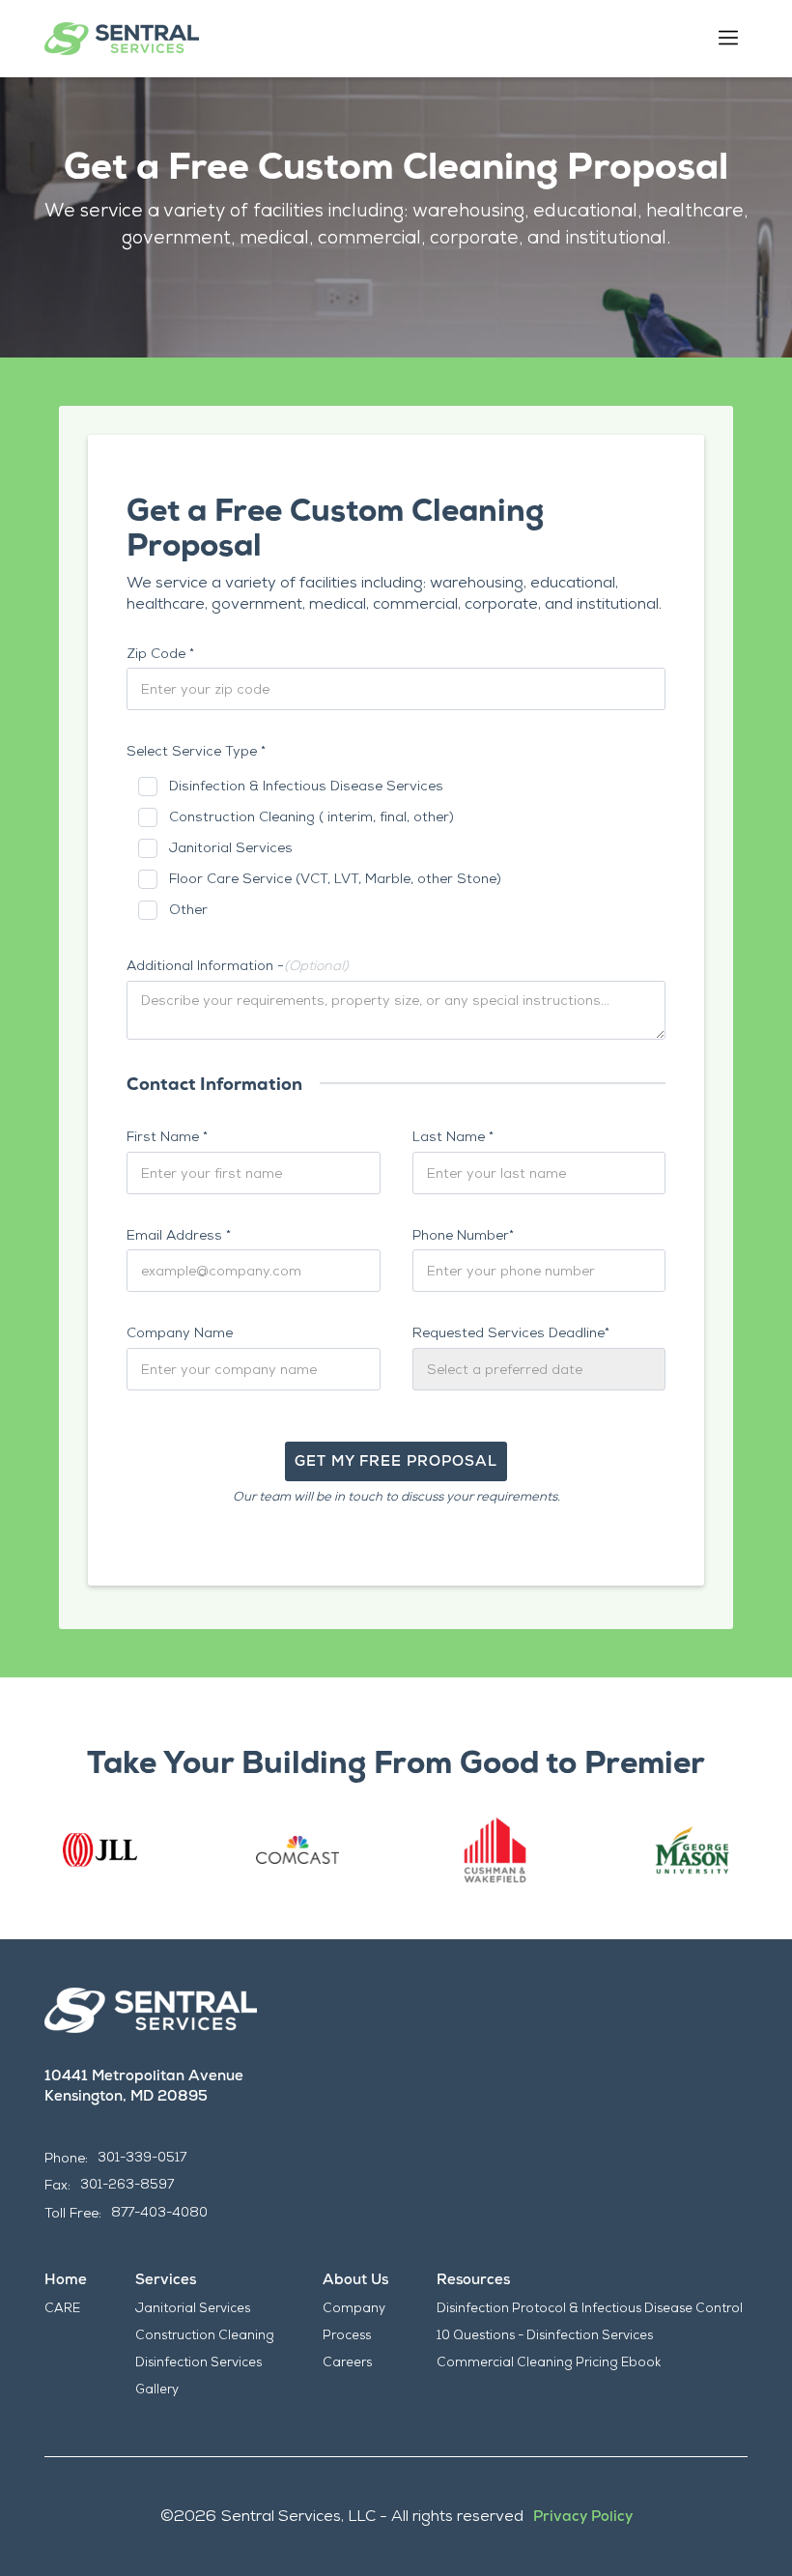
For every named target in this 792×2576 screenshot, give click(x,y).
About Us (355, 2279)
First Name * (167, 1136)
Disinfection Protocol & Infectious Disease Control (590, 2308)
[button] (728, 39)
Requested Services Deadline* (511, 1332)
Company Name (180, 1332)
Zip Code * (160, 653)
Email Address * (179, 1235)
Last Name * (453, 1136)
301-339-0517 (142, 2157)
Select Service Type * (196, 751)
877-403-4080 (159, 2212)
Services (166, 2279)
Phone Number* (463, 1235)
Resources (473, 2279)
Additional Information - (238, 965)
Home (66, 2279)
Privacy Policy (583, 2516)
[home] (122, 39)
